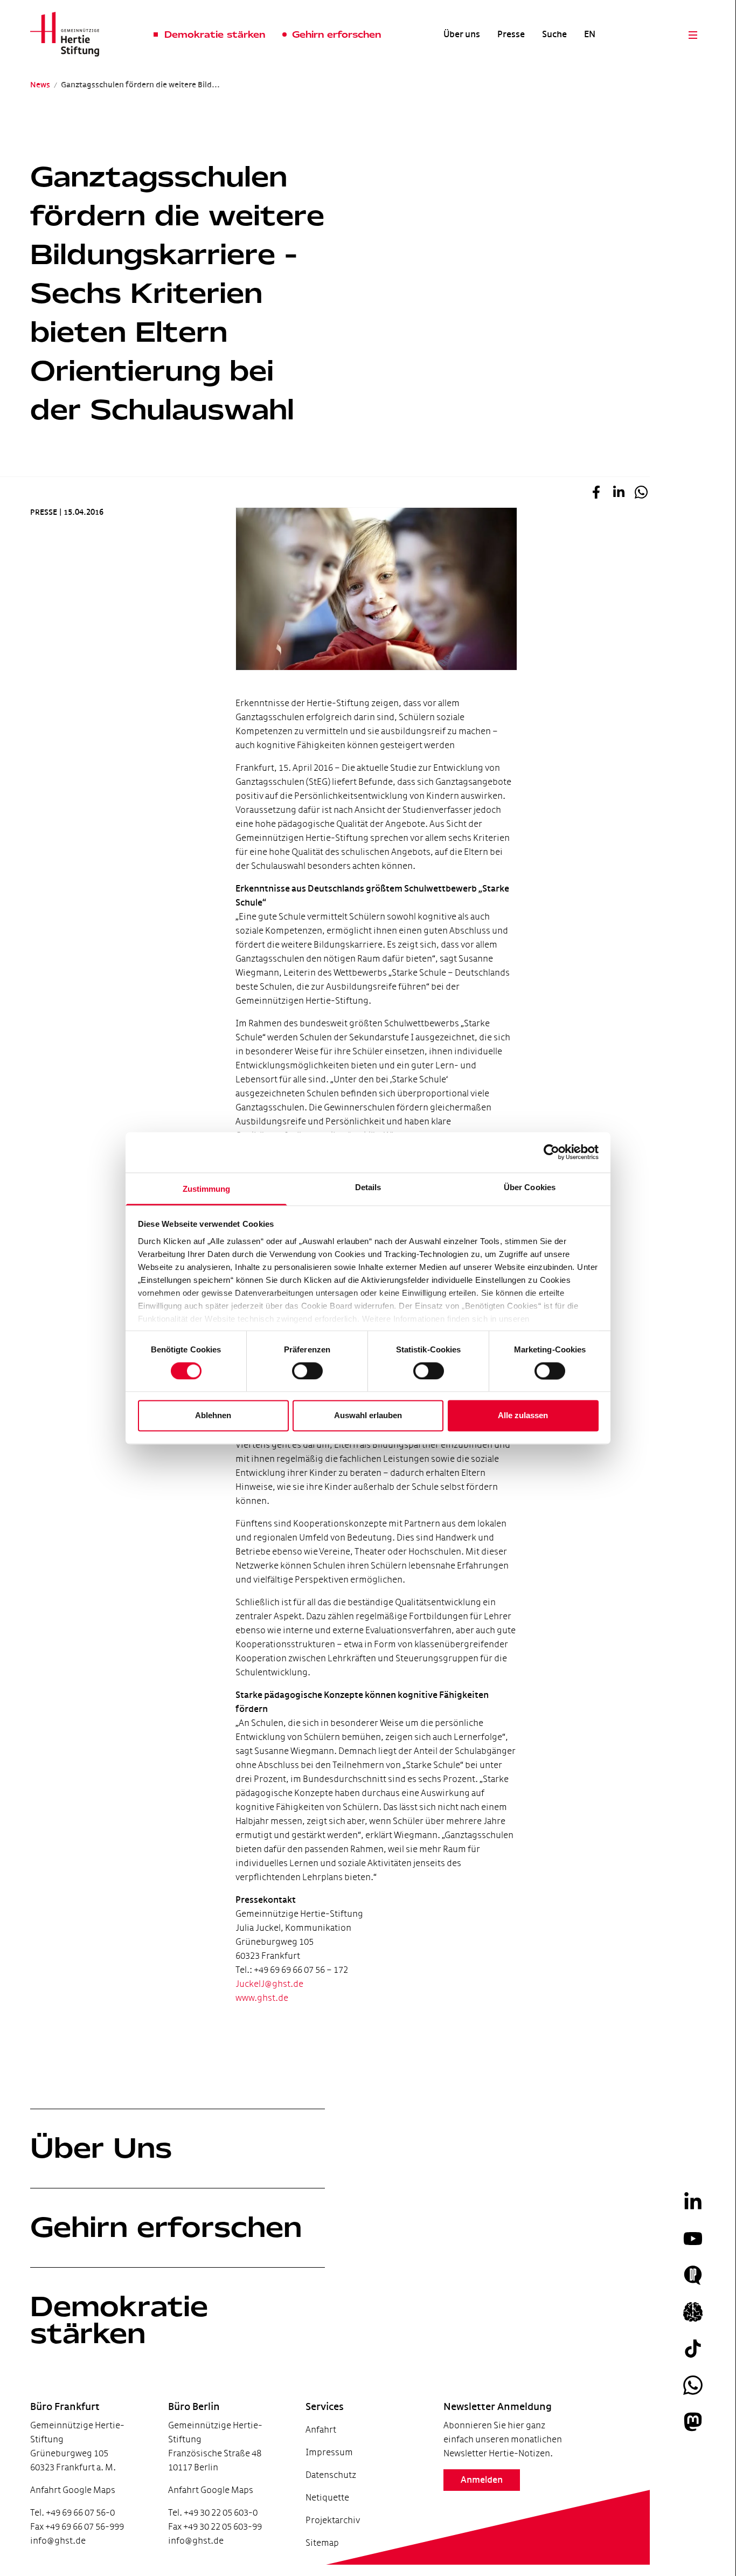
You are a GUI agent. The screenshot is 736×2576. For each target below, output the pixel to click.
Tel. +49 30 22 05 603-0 (213, 2513)
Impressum (329, 2452)
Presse (511, 34)
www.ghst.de (262, 1998)
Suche (554, 34)
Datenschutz (331, 2475)
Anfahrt (321, 2430)
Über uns (462, 34)
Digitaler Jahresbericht (68, 2522)
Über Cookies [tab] (530, 1187)
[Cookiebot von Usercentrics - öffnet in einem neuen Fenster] (551, 1152)
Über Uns (101, 2148)
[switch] (307, 1371)
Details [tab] (368, 1187)
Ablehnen (213, 1416)
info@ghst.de (58, 2541)
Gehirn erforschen (166, 2227)
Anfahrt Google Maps (73, 2490)
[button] (596, 494)
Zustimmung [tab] (207, 1189)
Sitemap (322, 2543)
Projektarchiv (333, 2520)
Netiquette (327, 2498)
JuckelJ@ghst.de (269, 1984)
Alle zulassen (523, 1416)
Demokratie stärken (119, 2320)
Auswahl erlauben (368, 1416)
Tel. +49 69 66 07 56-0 (72, 2513)
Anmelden (482, 2480)
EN (590, 34)
